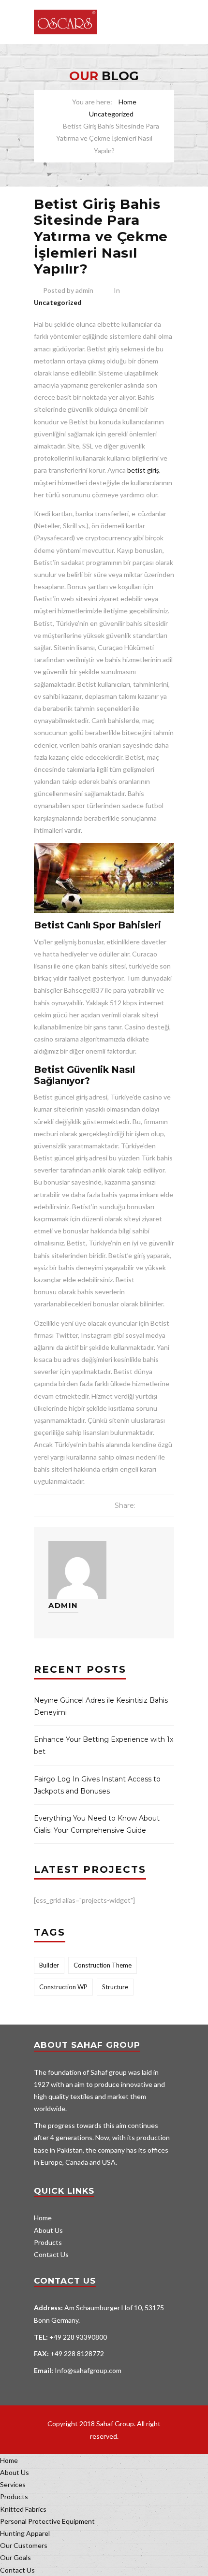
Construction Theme (103, 1965)
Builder (49, 1965)
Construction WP (63, 1987)
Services (13, 2484)
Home (127, 102)
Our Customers (24, 2545)
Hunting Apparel (25, 2533)
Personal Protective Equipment (47, 2521)
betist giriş (143, 470)
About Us (48, 2230)
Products (48, 2242)
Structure (115, 1987)
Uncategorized (111, 114)
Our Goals (15, 2557)
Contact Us (51, 2254)
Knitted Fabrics (23, 2509)
